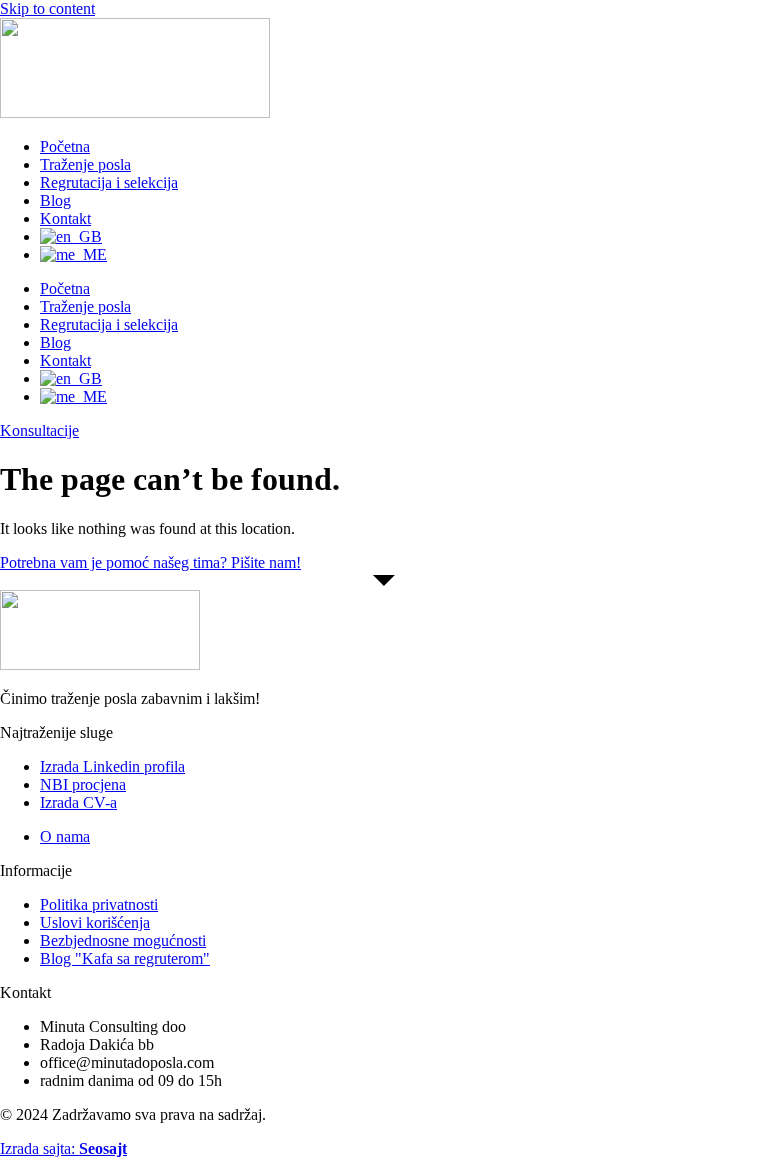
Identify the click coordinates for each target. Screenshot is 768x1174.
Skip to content (47, 8)
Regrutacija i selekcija (109, 182)
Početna (65, 146)
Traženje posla (85, 164)
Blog (55, 200)
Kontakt (65, 218)
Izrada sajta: (63, 1148)
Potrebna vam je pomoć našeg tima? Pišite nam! (150, 562)
